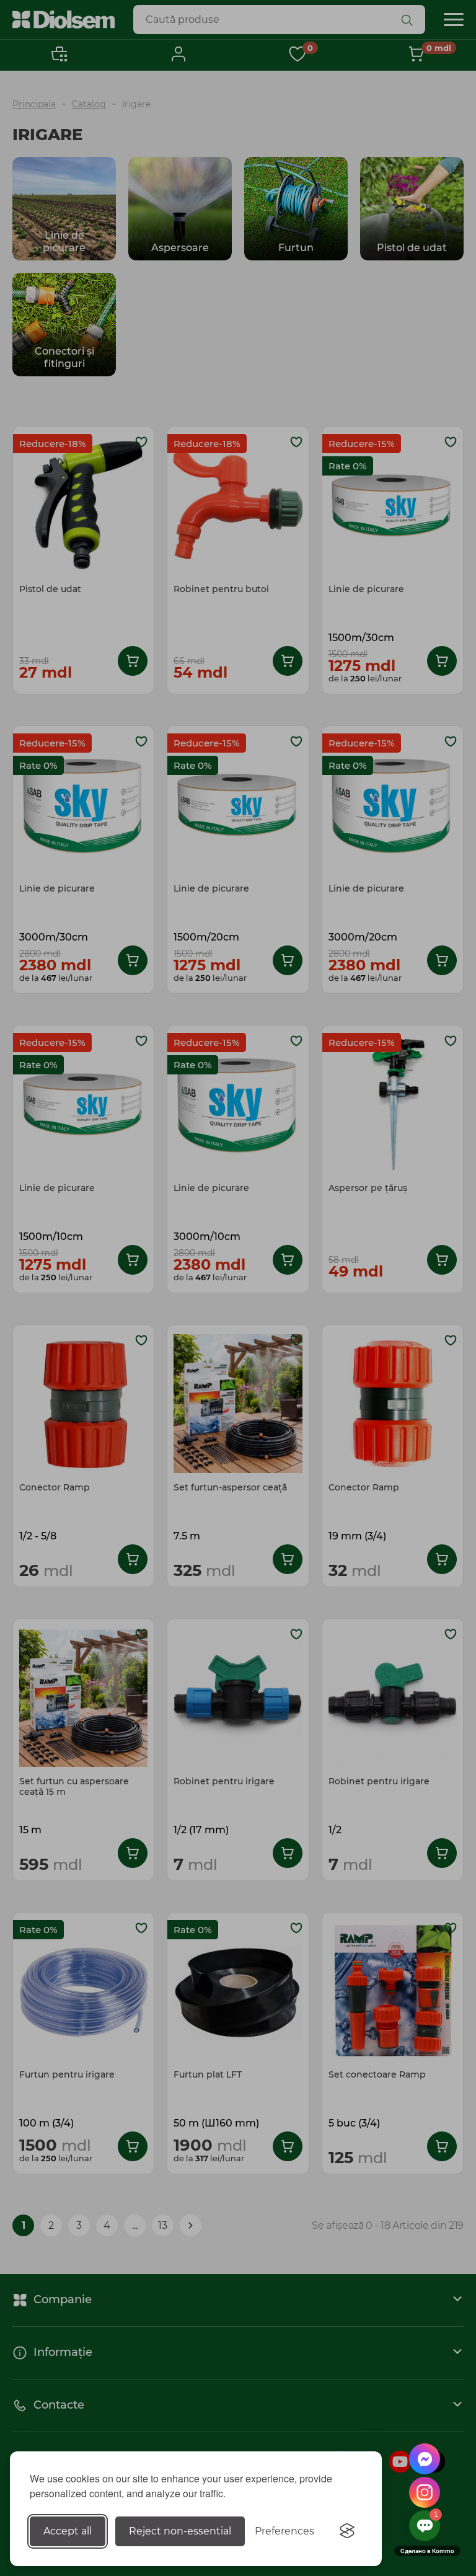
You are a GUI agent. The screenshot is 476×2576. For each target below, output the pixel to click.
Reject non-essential (180, 2531)
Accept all (68, 2531)
